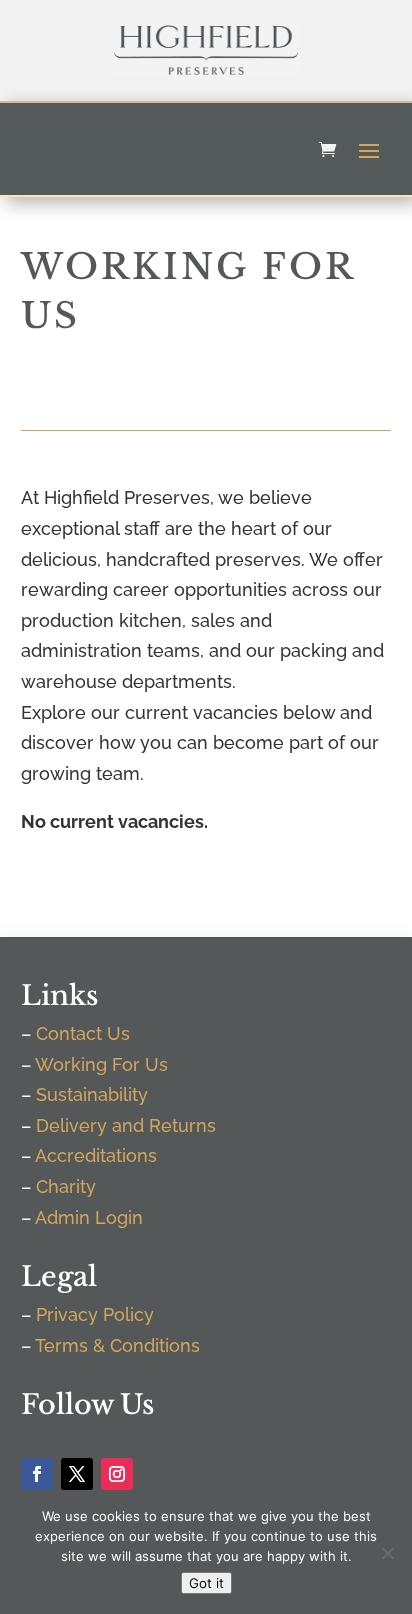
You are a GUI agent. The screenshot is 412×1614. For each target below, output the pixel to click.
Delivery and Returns (126, 1125)
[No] (387, 1553)
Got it (206, 1583)
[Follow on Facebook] (37, 1474)
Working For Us (101, 1064)
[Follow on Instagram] (117, 1474)
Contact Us (83, 1033)
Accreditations (96, 1155)
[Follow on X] (77, 1474)
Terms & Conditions (117, 1345)
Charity (66, 1186)
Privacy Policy (95, 1314)
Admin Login (89, 1217)
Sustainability (92, 1094)
